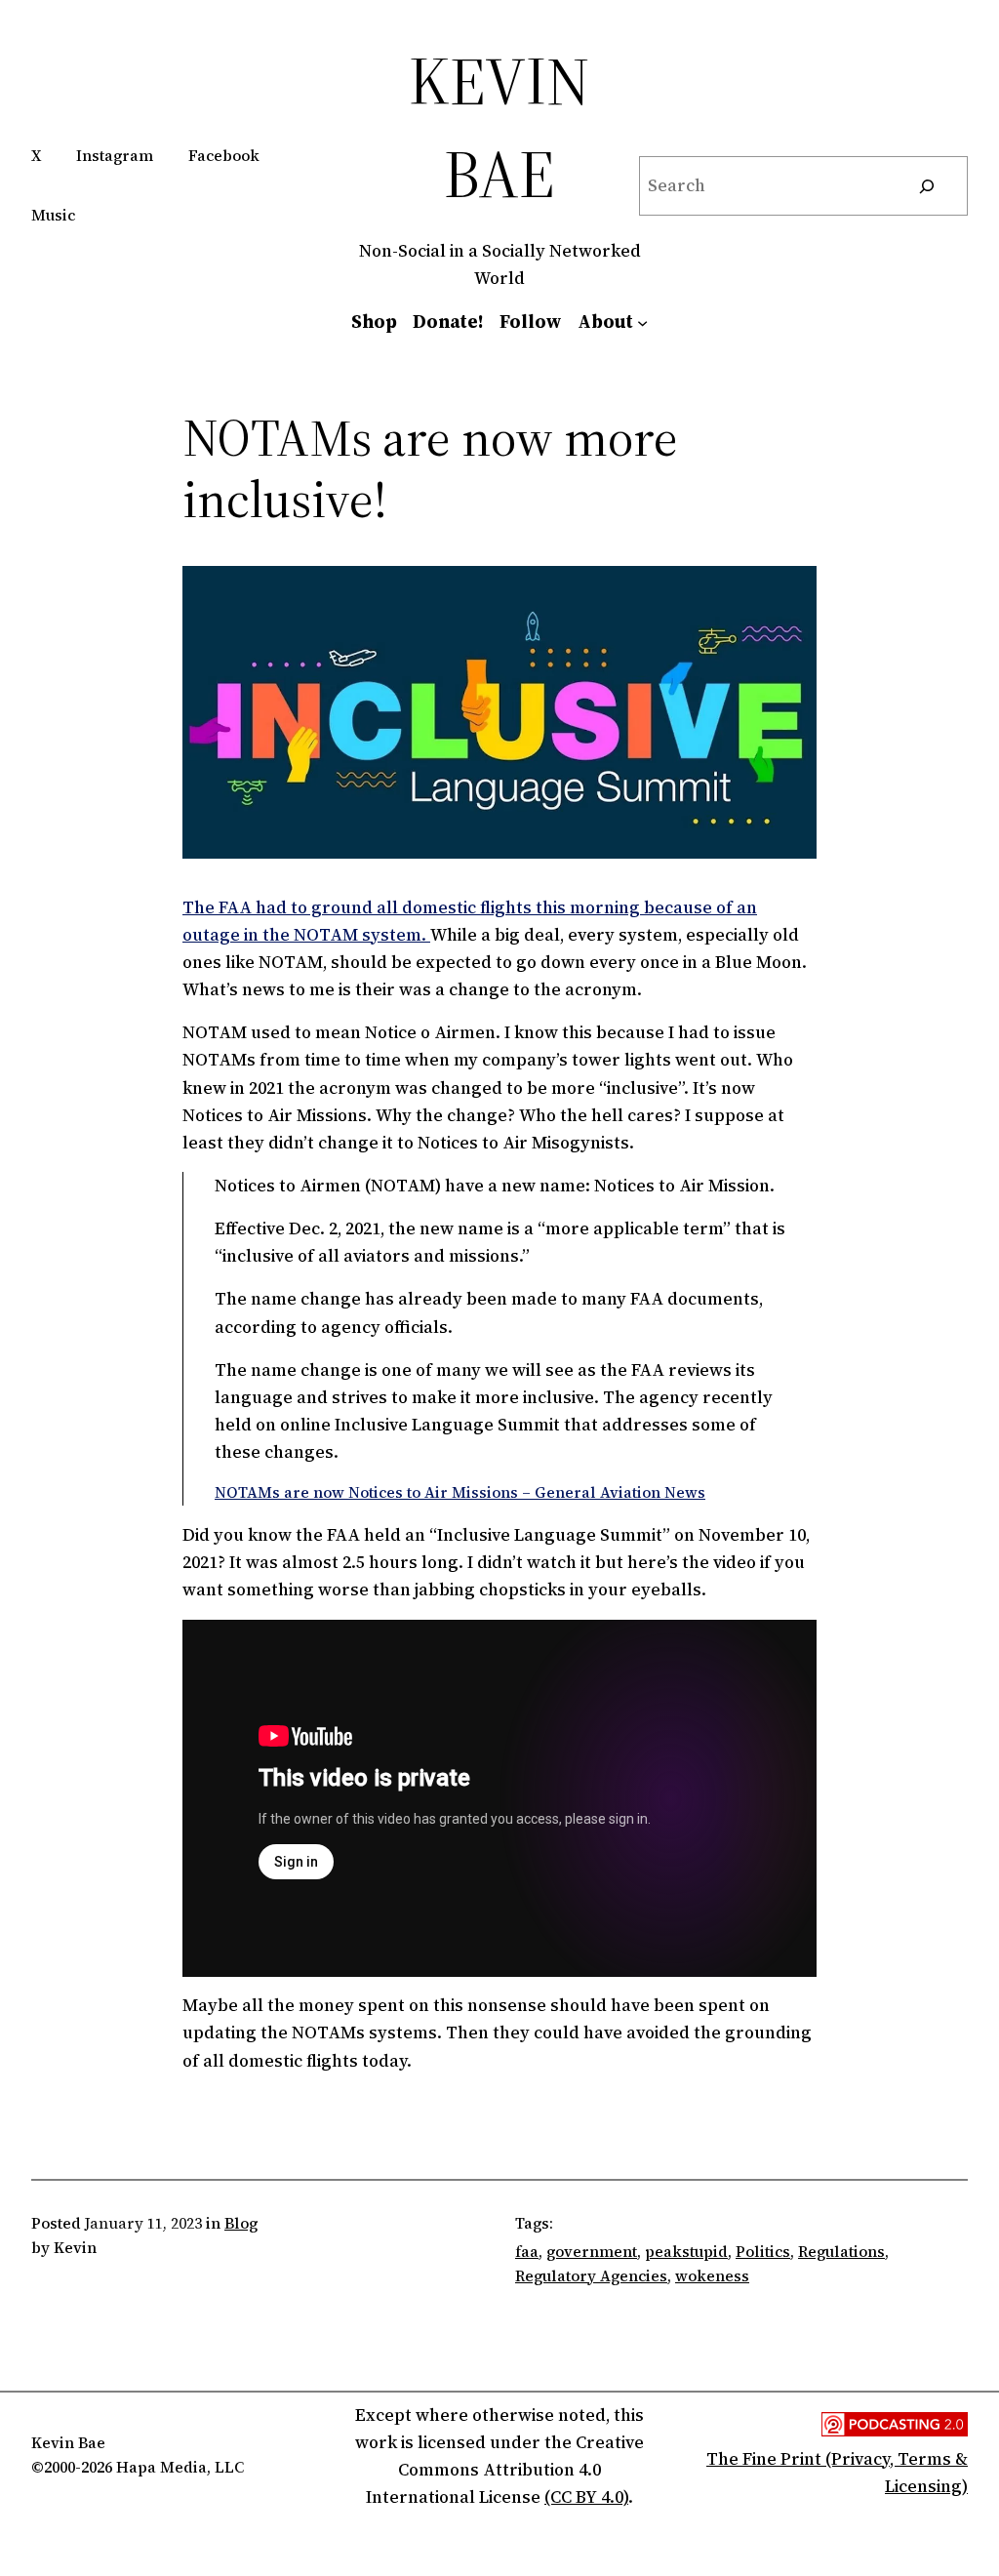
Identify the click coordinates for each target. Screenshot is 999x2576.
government (592, 2252)
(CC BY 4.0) (586, 2497)
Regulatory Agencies (591, 2276)
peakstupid (686, 2252)
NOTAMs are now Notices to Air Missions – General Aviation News (460, 1492)
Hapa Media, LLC (180, 2467)
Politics (763, 2252)
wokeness (712, 2276)
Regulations (841, 2252)
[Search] (926, 186)
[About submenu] (642, 322)
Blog (241, 2223)
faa (527, 2252)
